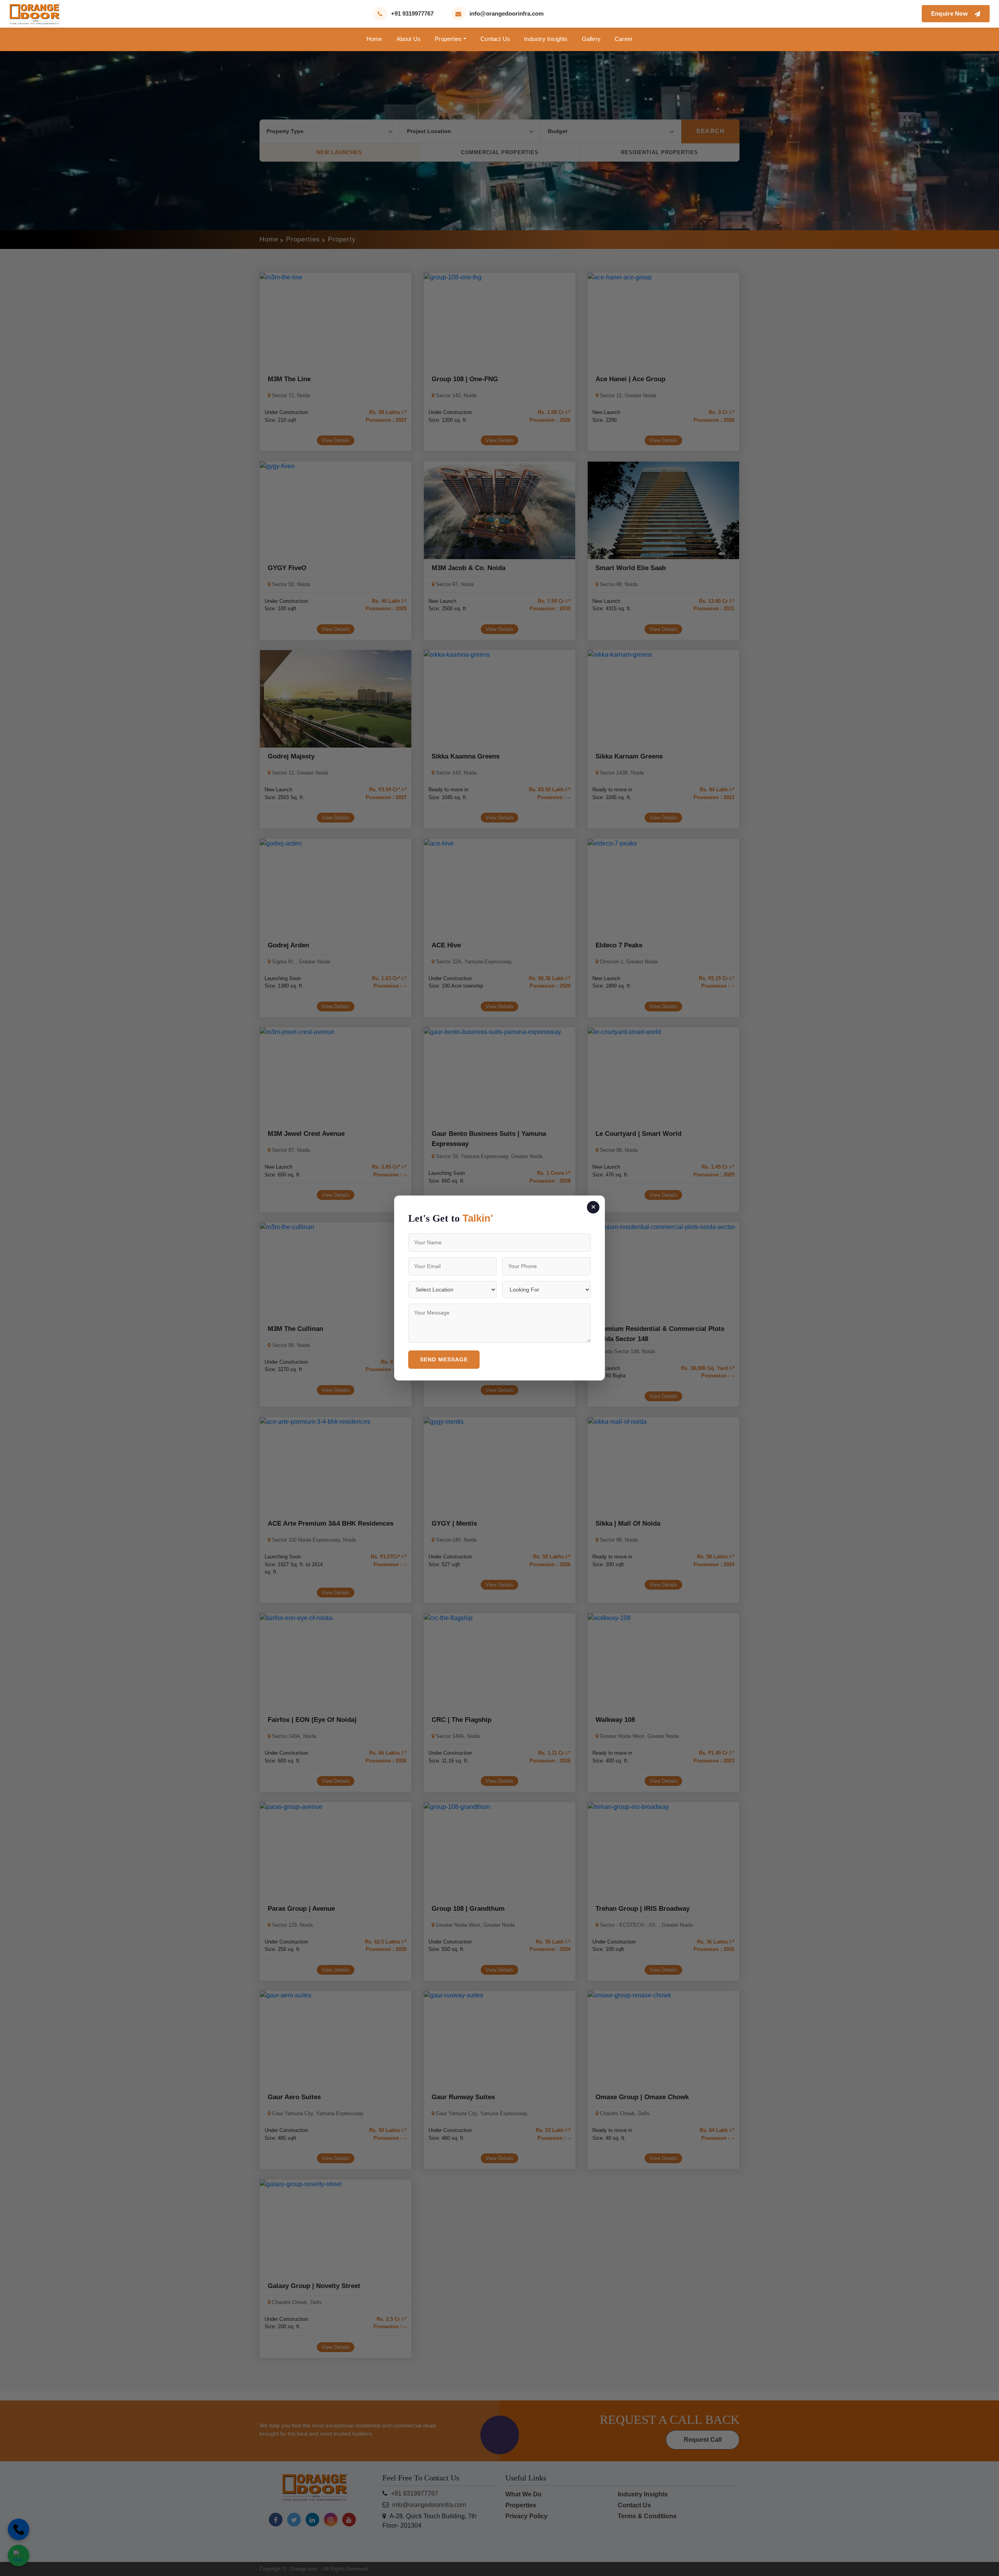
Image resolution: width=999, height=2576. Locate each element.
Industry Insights (546, 39)
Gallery (591, 39)
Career (624, 39)
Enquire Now (951, 13)
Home (374, 39)
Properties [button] (448, 39)
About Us (409, 39)
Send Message (444, 1359)
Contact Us (495, 39)
